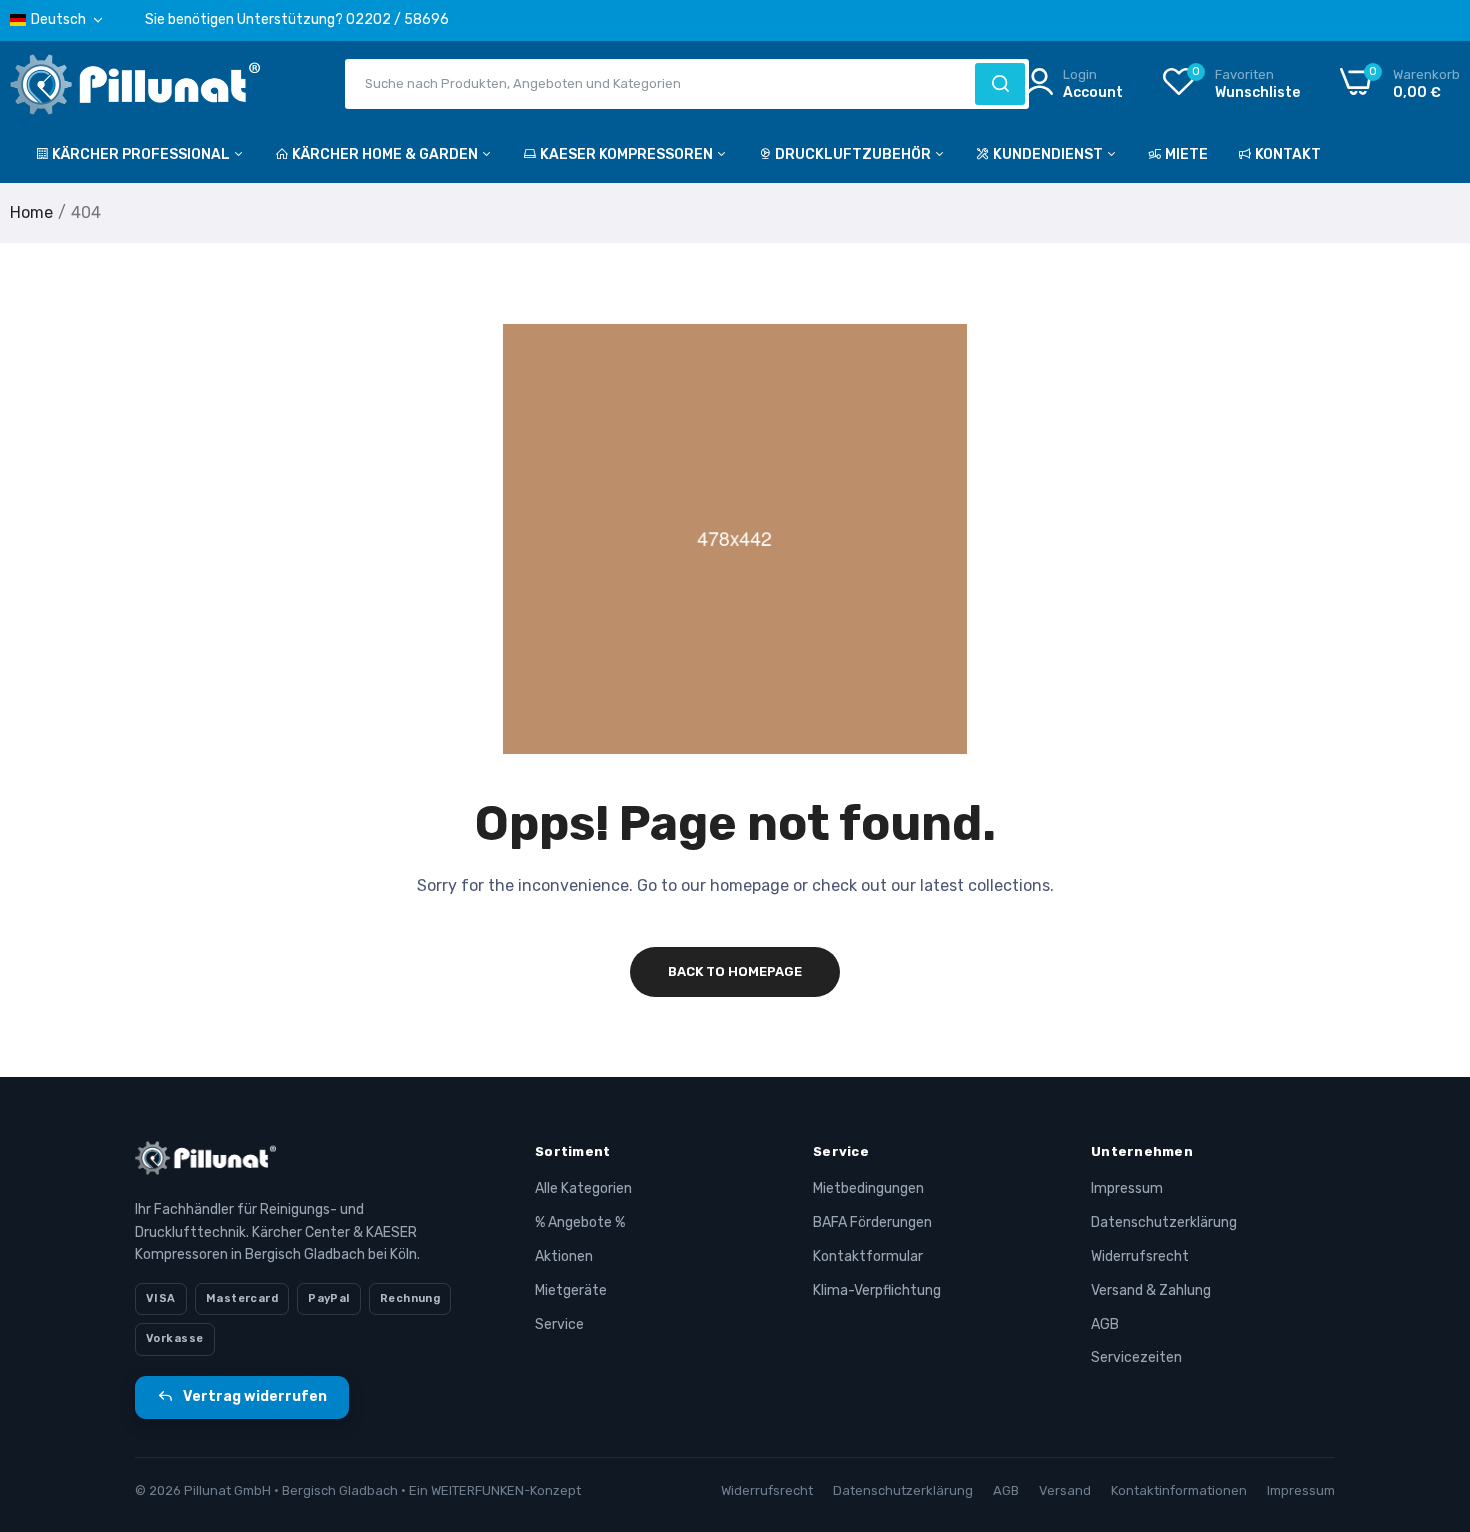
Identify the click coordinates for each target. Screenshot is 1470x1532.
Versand (1065, 1490)
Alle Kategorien (583, 1188)
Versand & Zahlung (1151, 1290)
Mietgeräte (571, 1290)
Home (31, 212)
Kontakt (1288, 154)
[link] (1430, 1387)
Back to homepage (735, 971)
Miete (1186, 154)
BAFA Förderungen (872, 1222)
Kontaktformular (868, 1256)
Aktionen (564, 1256)
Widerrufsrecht (1140, 1256)
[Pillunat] (135, 88)
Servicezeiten (1136, 1357)
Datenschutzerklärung (1164, 1222)
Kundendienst (1049, 154)
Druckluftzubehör (854, 154)
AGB (1105, 1324)
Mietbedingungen (868, 1188)
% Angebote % (580, 1222)
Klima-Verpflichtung (877, 1290)
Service (559, 1324)
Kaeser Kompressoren (628, 154)
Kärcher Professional (142, 154)
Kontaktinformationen (1179, 1490)
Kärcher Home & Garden (386, 154)
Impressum (1127, 1188)
